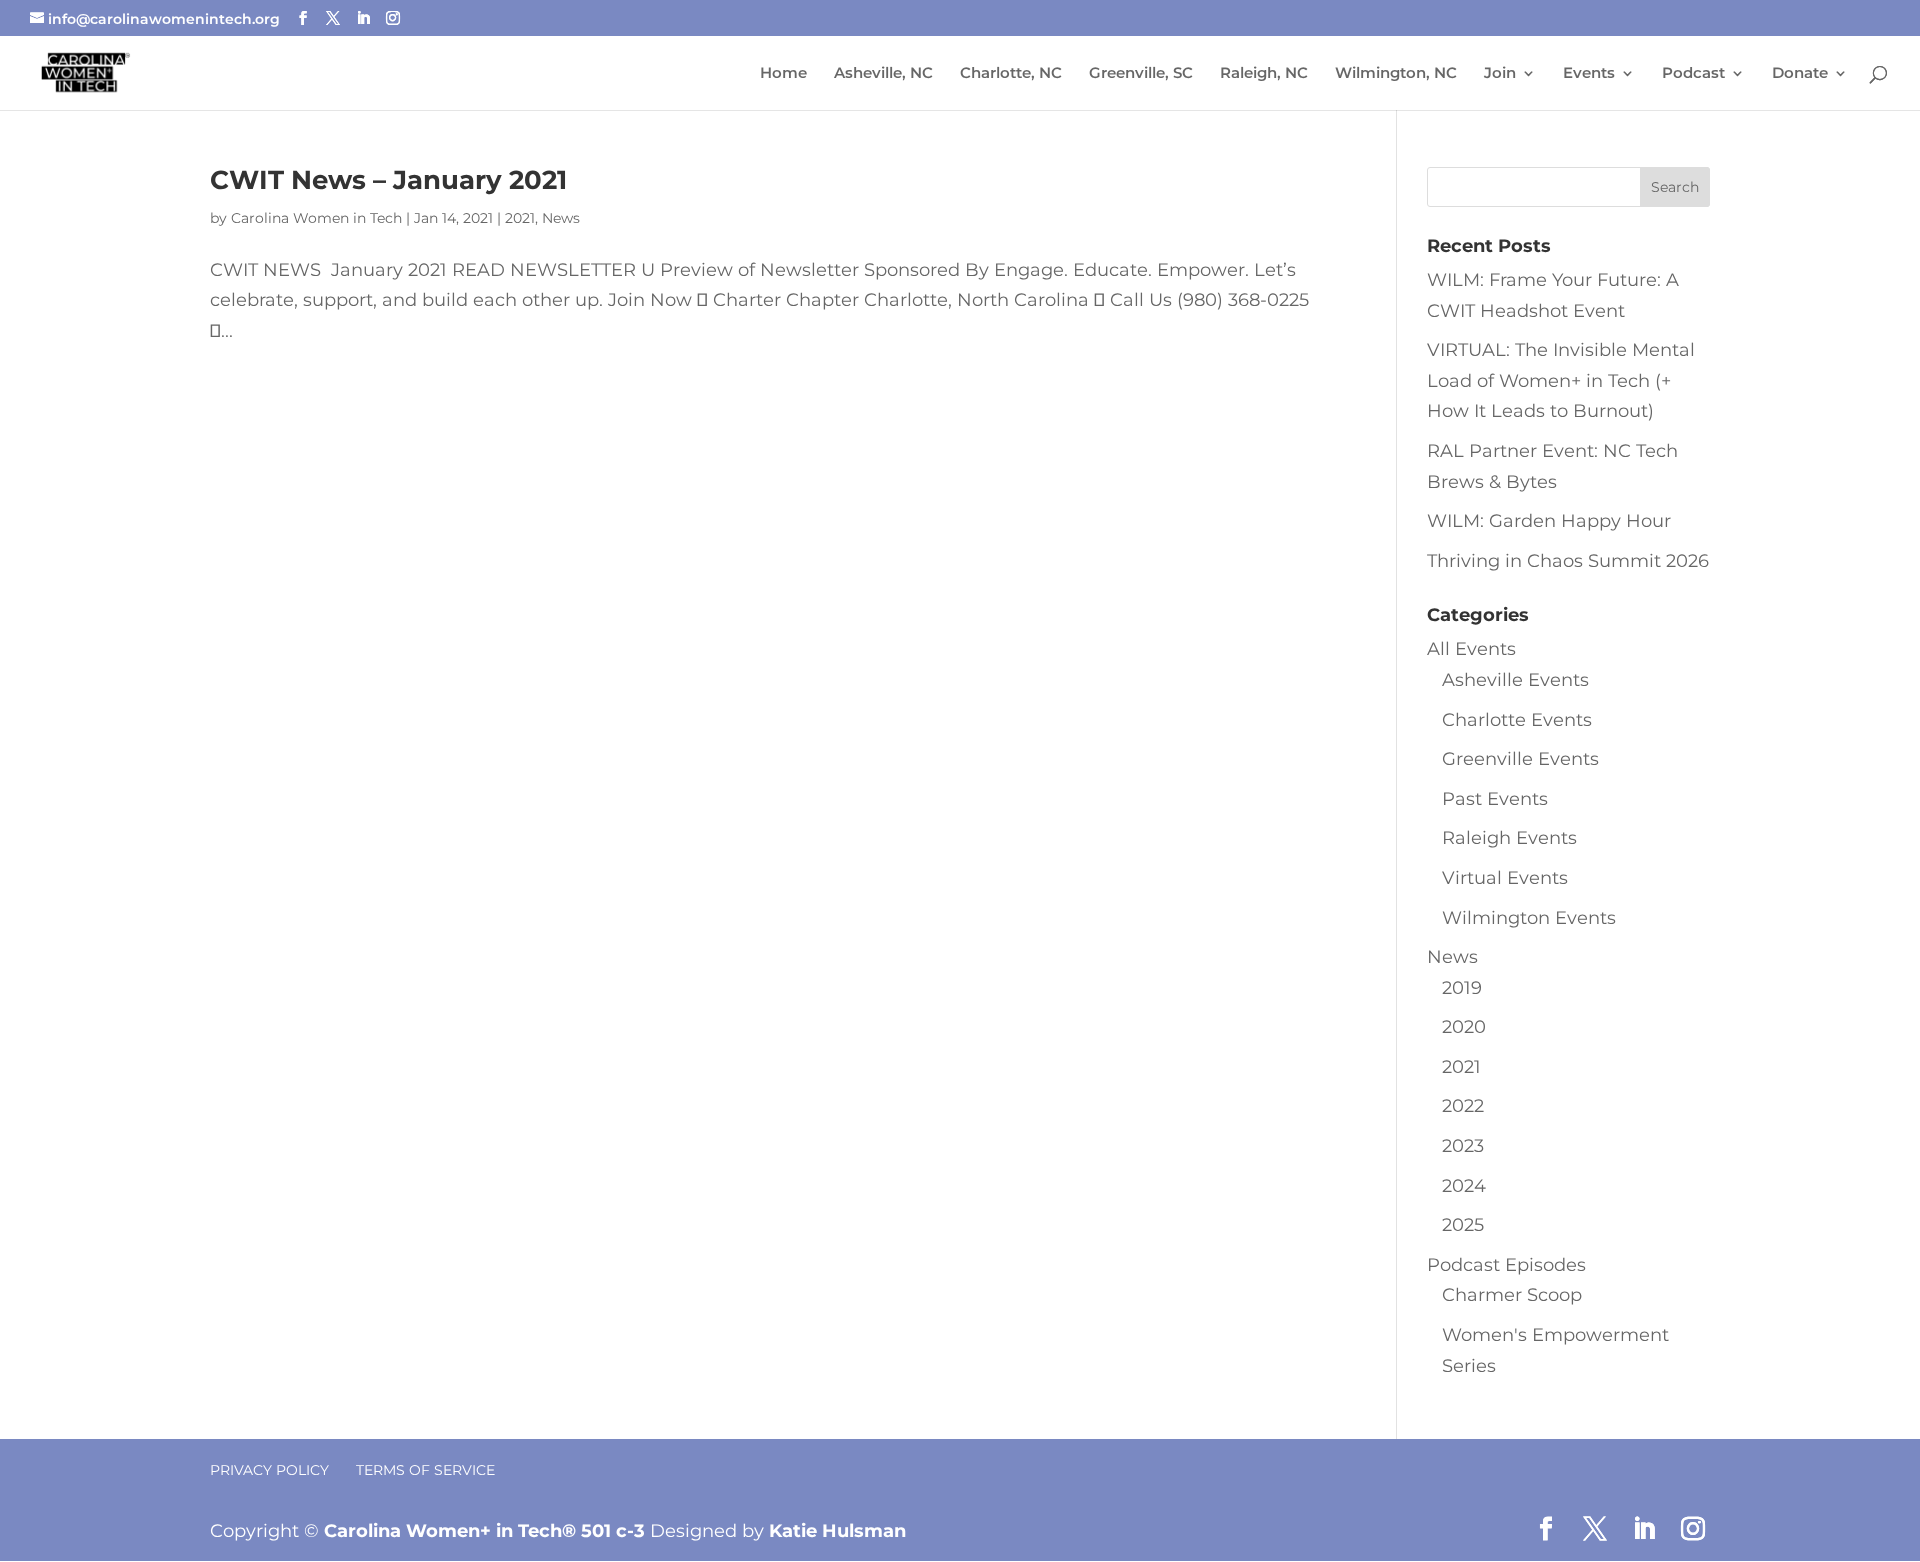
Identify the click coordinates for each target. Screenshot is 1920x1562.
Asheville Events (1515, 680)
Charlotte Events (1517, 720)
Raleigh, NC (1264, 74)
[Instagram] (393, 18)
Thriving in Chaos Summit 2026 (1568, 561)
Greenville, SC (1141, 74)
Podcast (1693, 74)
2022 (1463, 1106)
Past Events (1495, 799)
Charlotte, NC (1011, 74)
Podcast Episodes (1506, 1265)
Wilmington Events (1529, 918)
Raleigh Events (1509, 838)
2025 (1463, 1225)
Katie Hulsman (837, 1531)
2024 (1464, 1186)
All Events (1471, 649)
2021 (520, 218)
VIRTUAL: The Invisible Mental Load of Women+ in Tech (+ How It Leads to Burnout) (1561, 380)
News (561, 218)
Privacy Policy (269, 1470)
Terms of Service (425, 1470)
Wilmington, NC (1396, 74)
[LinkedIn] (363, 18)
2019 (1462, 988)
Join (1500, 74)
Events (1589, 74)
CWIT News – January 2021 (388, 180)
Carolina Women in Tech (316, 218)
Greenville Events (1520, 759)
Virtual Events (1505, 878)
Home (783, 74)
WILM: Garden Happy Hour (1549, 521)
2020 (1464, 1027)
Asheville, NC (883, 74)
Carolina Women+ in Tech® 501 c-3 (484, 1531)
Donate (1800, 74)
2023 (1463, 1146)
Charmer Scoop (1512, 1295)
